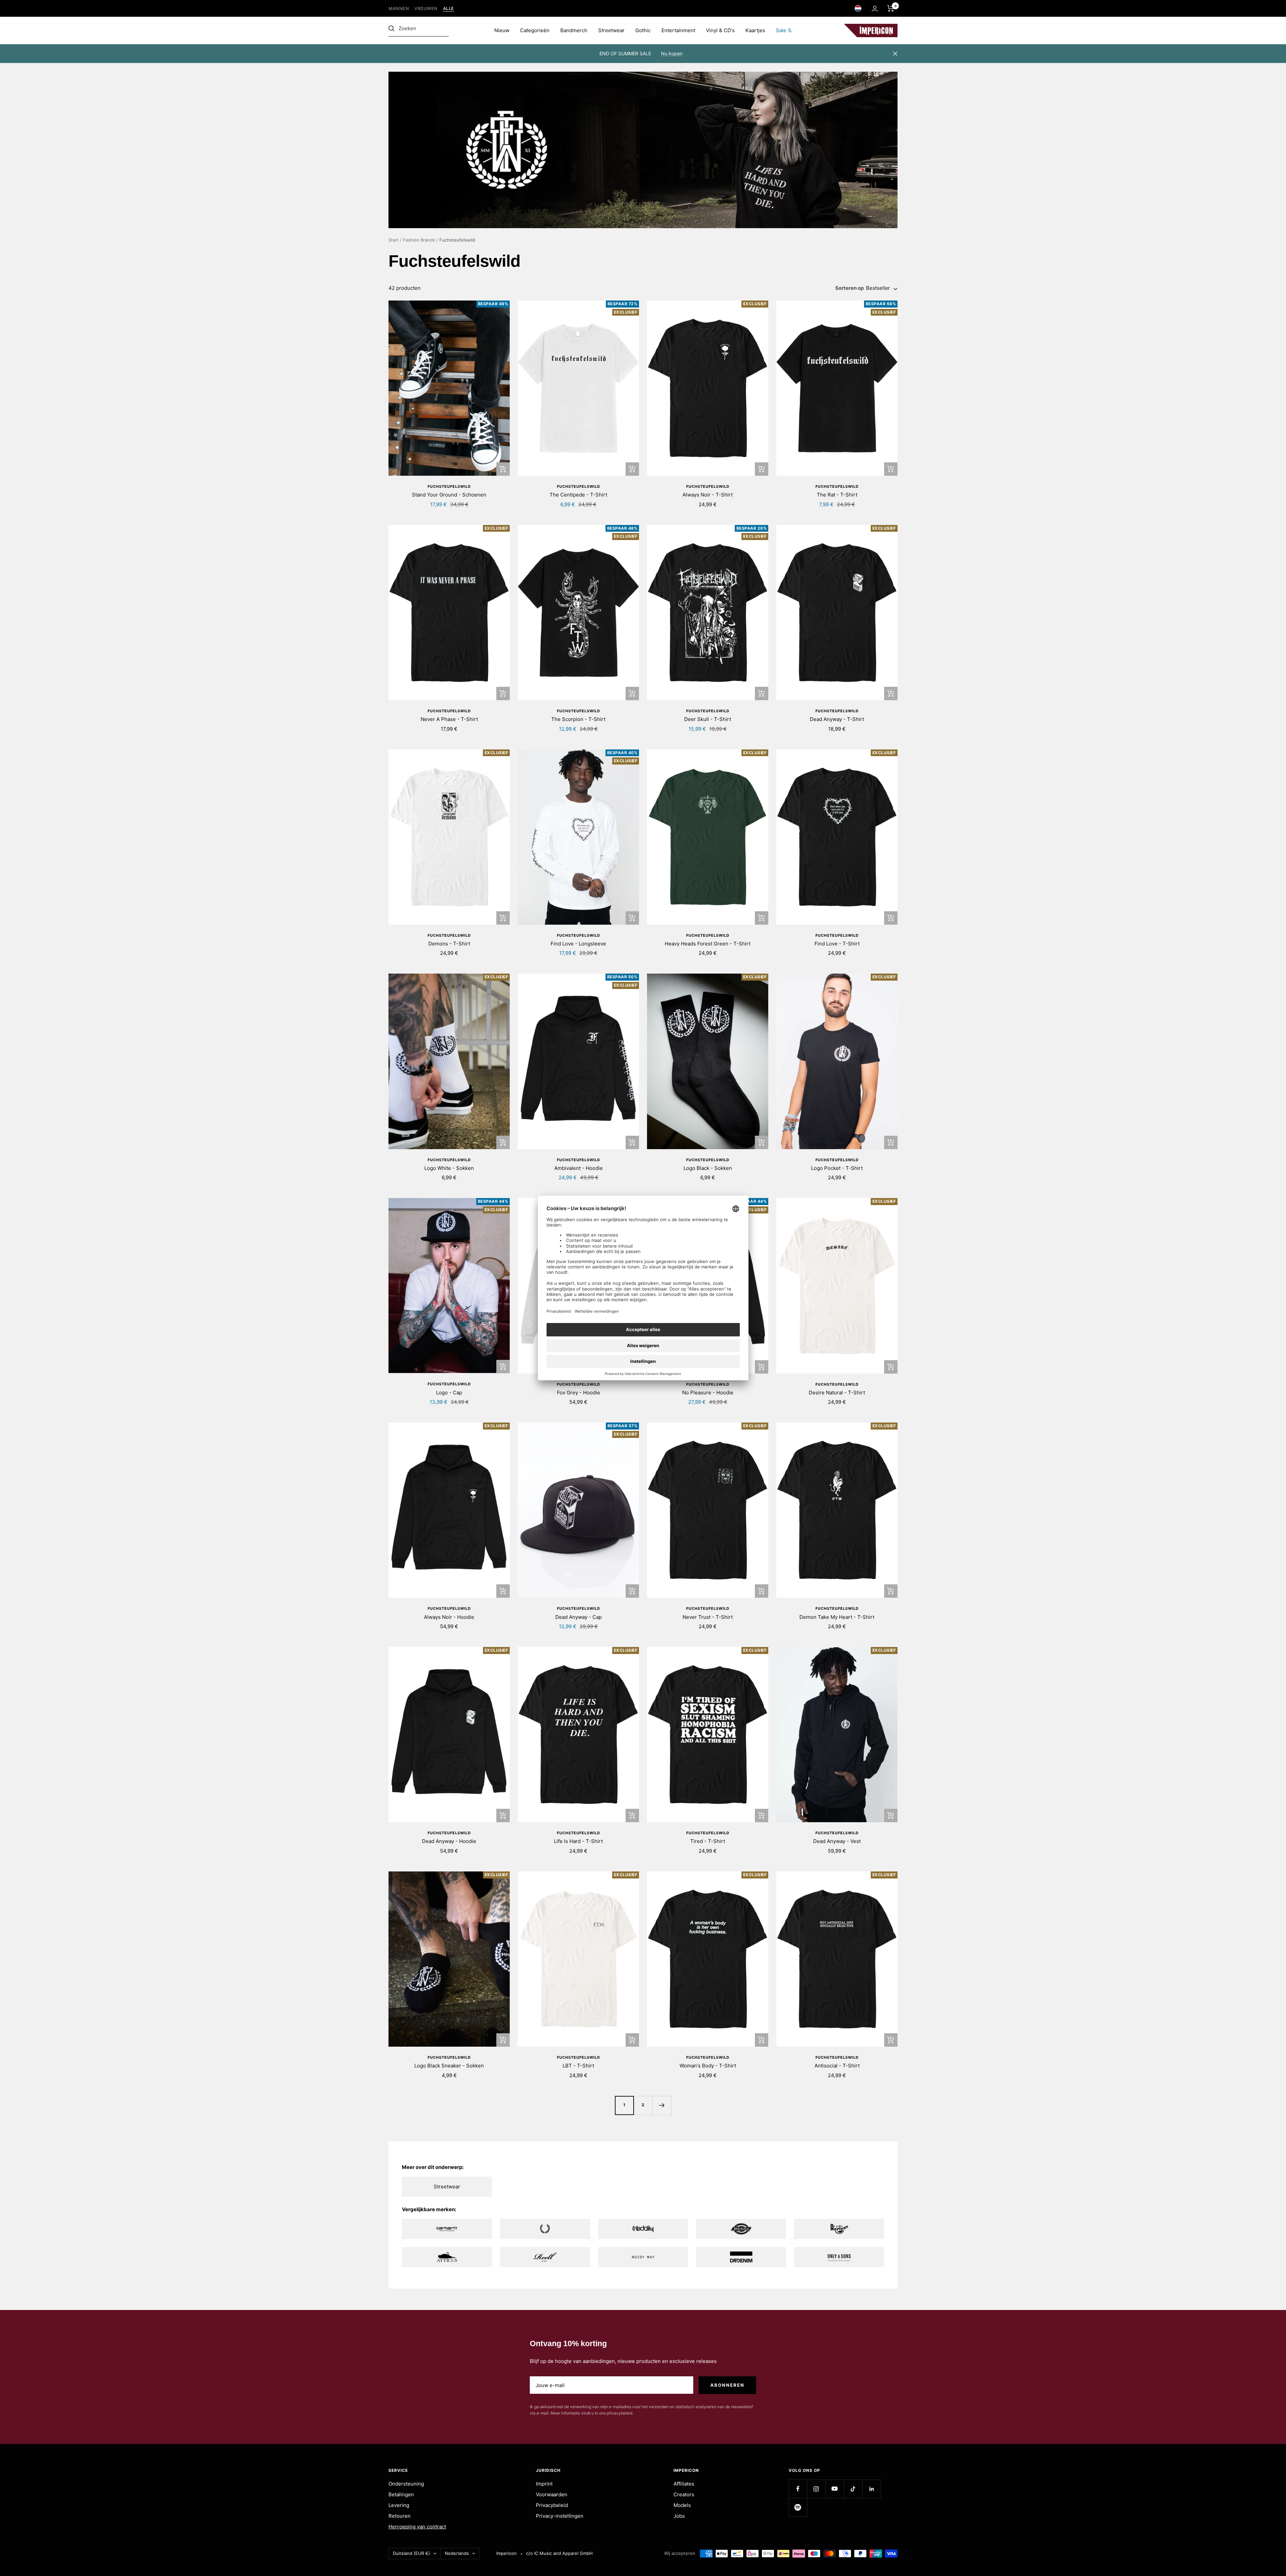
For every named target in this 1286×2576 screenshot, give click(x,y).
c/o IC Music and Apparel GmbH (559, 2553)
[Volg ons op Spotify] (798, 2507)
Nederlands (457, 2553)
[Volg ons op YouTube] (835, 2489)
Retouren (400, 2516)
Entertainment (678, 30)
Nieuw (502, 30)
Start (394, 240)
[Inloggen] (875, 9)
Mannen (399, 9)
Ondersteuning (406, 2484)
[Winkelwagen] (891, 8)
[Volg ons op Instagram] (816, 2489)
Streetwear (611, 30)
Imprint (544, 2484)
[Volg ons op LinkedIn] (872, 2489)
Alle (449, 9)
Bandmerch (574, 30)
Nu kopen (672, 53)
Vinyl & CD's (720, 30)
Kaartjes (755, 30)
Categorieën (535, 30)
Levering (399, 2505)
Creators (684, 2494)
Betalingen (401, 2494)
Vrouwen (426, 9)
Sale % (784, 30)
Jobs (679, 2516)
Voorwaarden (552, 2494)
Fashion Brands (419, 240)
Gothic (643, 30)
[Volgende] (662, 2105)
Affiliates (684, 2484)
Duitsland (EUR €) (411, 2553)
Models (682, 2505)
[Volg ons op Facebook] (798, 2489)
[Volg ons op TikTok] (853, 2489)
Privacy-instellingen (560, 2516)
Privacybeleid (552, 2505)
